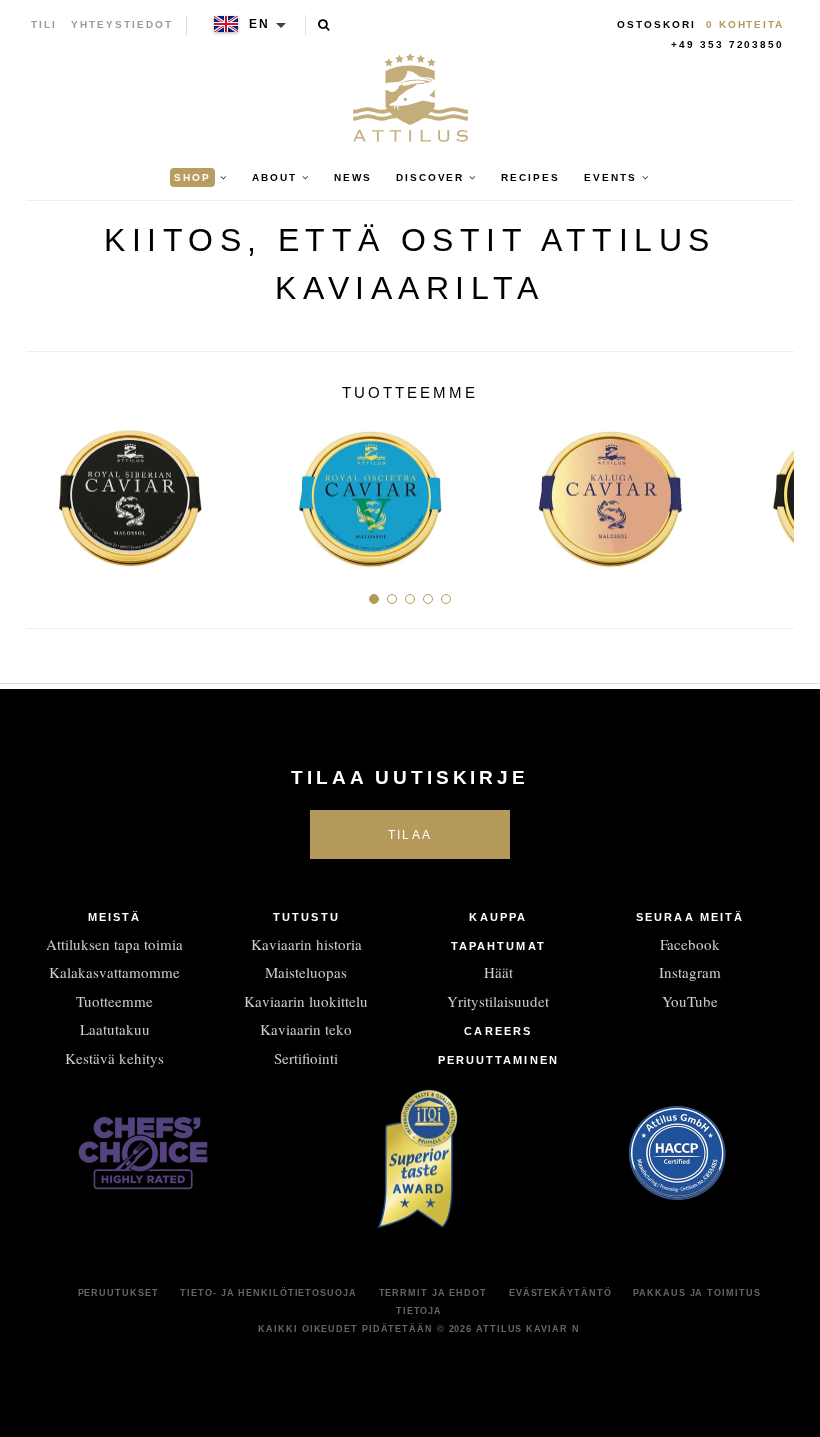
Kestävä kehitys (114, 1058)
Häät (498, 972)
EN (259, 24)
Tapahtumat (498, 946)
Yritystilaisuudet (498, 1001)
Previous (48, 490)
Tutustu (306, 917)
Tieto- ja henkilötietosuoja (268, 1293)
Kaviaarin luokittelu (306, 1001)
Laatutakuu (115, 1029)
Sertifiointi (306, 1058)
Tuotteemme (114, 1001)
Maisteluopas (306, 972)
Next (771, 490)
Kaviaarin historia (306, 944)
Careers (498, 1031)
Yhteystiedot (121, 24)
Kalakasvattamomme (114, 972)
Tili (44, 24)
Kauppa (498, 917)
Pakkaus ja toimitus (696, 1293)
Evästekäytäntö (560, 1293)
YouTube (690, 1001)
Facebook (690, 944)
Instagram (690, 972)
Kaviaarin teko (306, 1029)
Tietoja (419, 1311)
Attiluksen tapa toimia (114, 944)
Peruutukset (118, 1293)
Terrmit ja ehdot (433, 1293)
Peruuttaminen (498, 1060)
